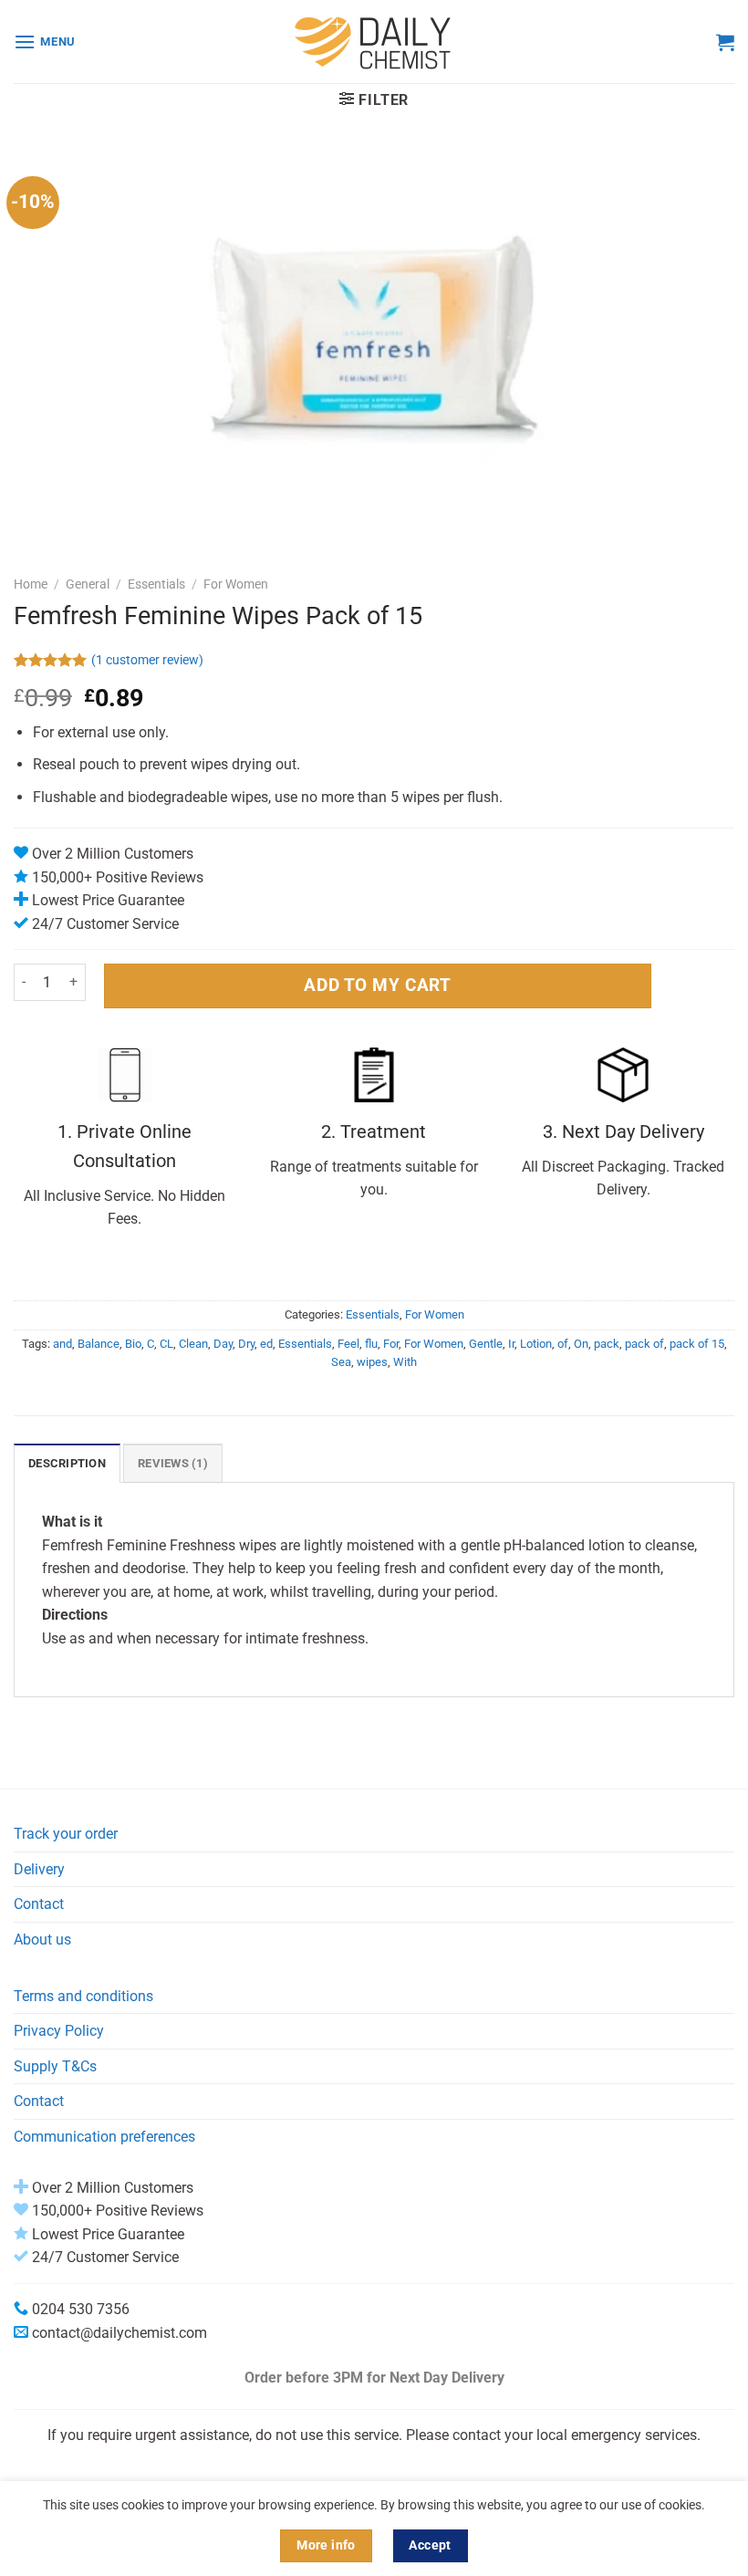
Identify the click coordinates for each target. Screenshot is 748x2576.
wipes (372, 1362)
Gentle (486, 1344)
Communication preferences (104, 2137)
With (405, 1362)
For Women (236, 584)
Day (223, 1344)
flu (371, 1344)
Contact (39, 1904)
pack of (644, 1344)
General (88, 584)
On (581, 1344)
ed (266, 1344)
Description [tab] (67, 1463)
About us (42, 1940)
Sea (341, 1362)
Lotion (536, 1344)
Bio (133, 1344)
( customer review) (147, 660)
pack (607, 1344)
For (391, 1344)
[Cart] (725, 42)
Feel (348, 1344)
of (563, 1344)
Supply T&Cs (55, 2066)
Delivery (39, 1869)
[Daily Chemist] (374, 42)
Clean (193, 1344)
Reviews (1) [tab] (173, 1463)
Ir (511, 1344)
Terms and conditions (83, 1996)
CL (166, 1344)
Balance (99, 1344)
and (62, 1344)
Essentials (156, 584)
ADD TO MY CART (377, 985)
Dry (246, 1344)
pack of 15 (697, 1344)
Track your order (66, 1834)
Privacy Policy (59, 2031)
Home (31, 584)
